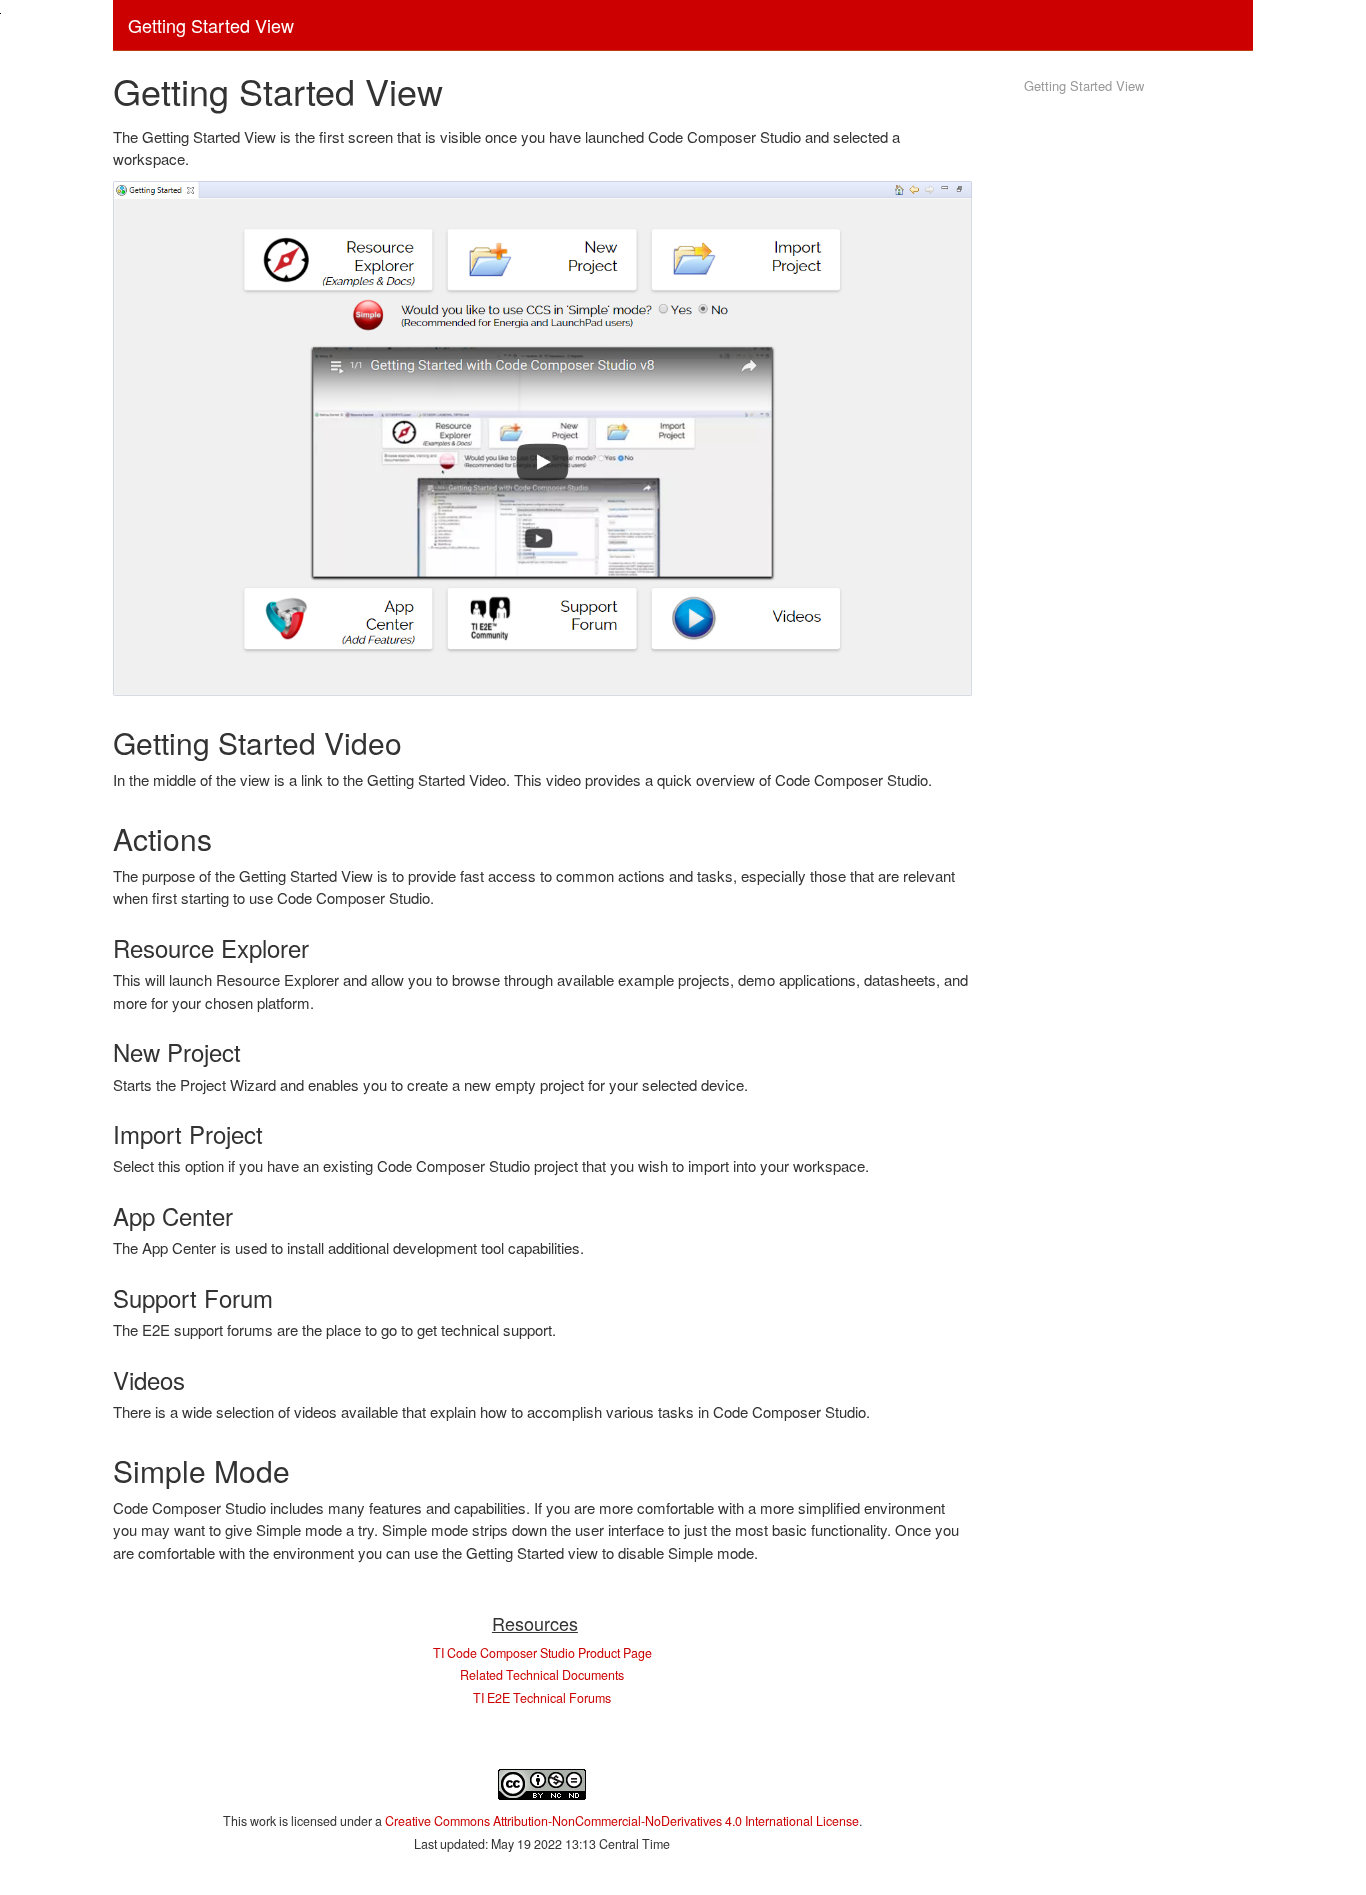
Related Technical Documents (542, 1675)
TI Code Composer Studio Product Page (542, 1653)
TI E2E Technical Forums (542, 1698)
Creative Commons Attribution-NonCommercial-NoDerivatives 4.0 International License (622, 1821)
